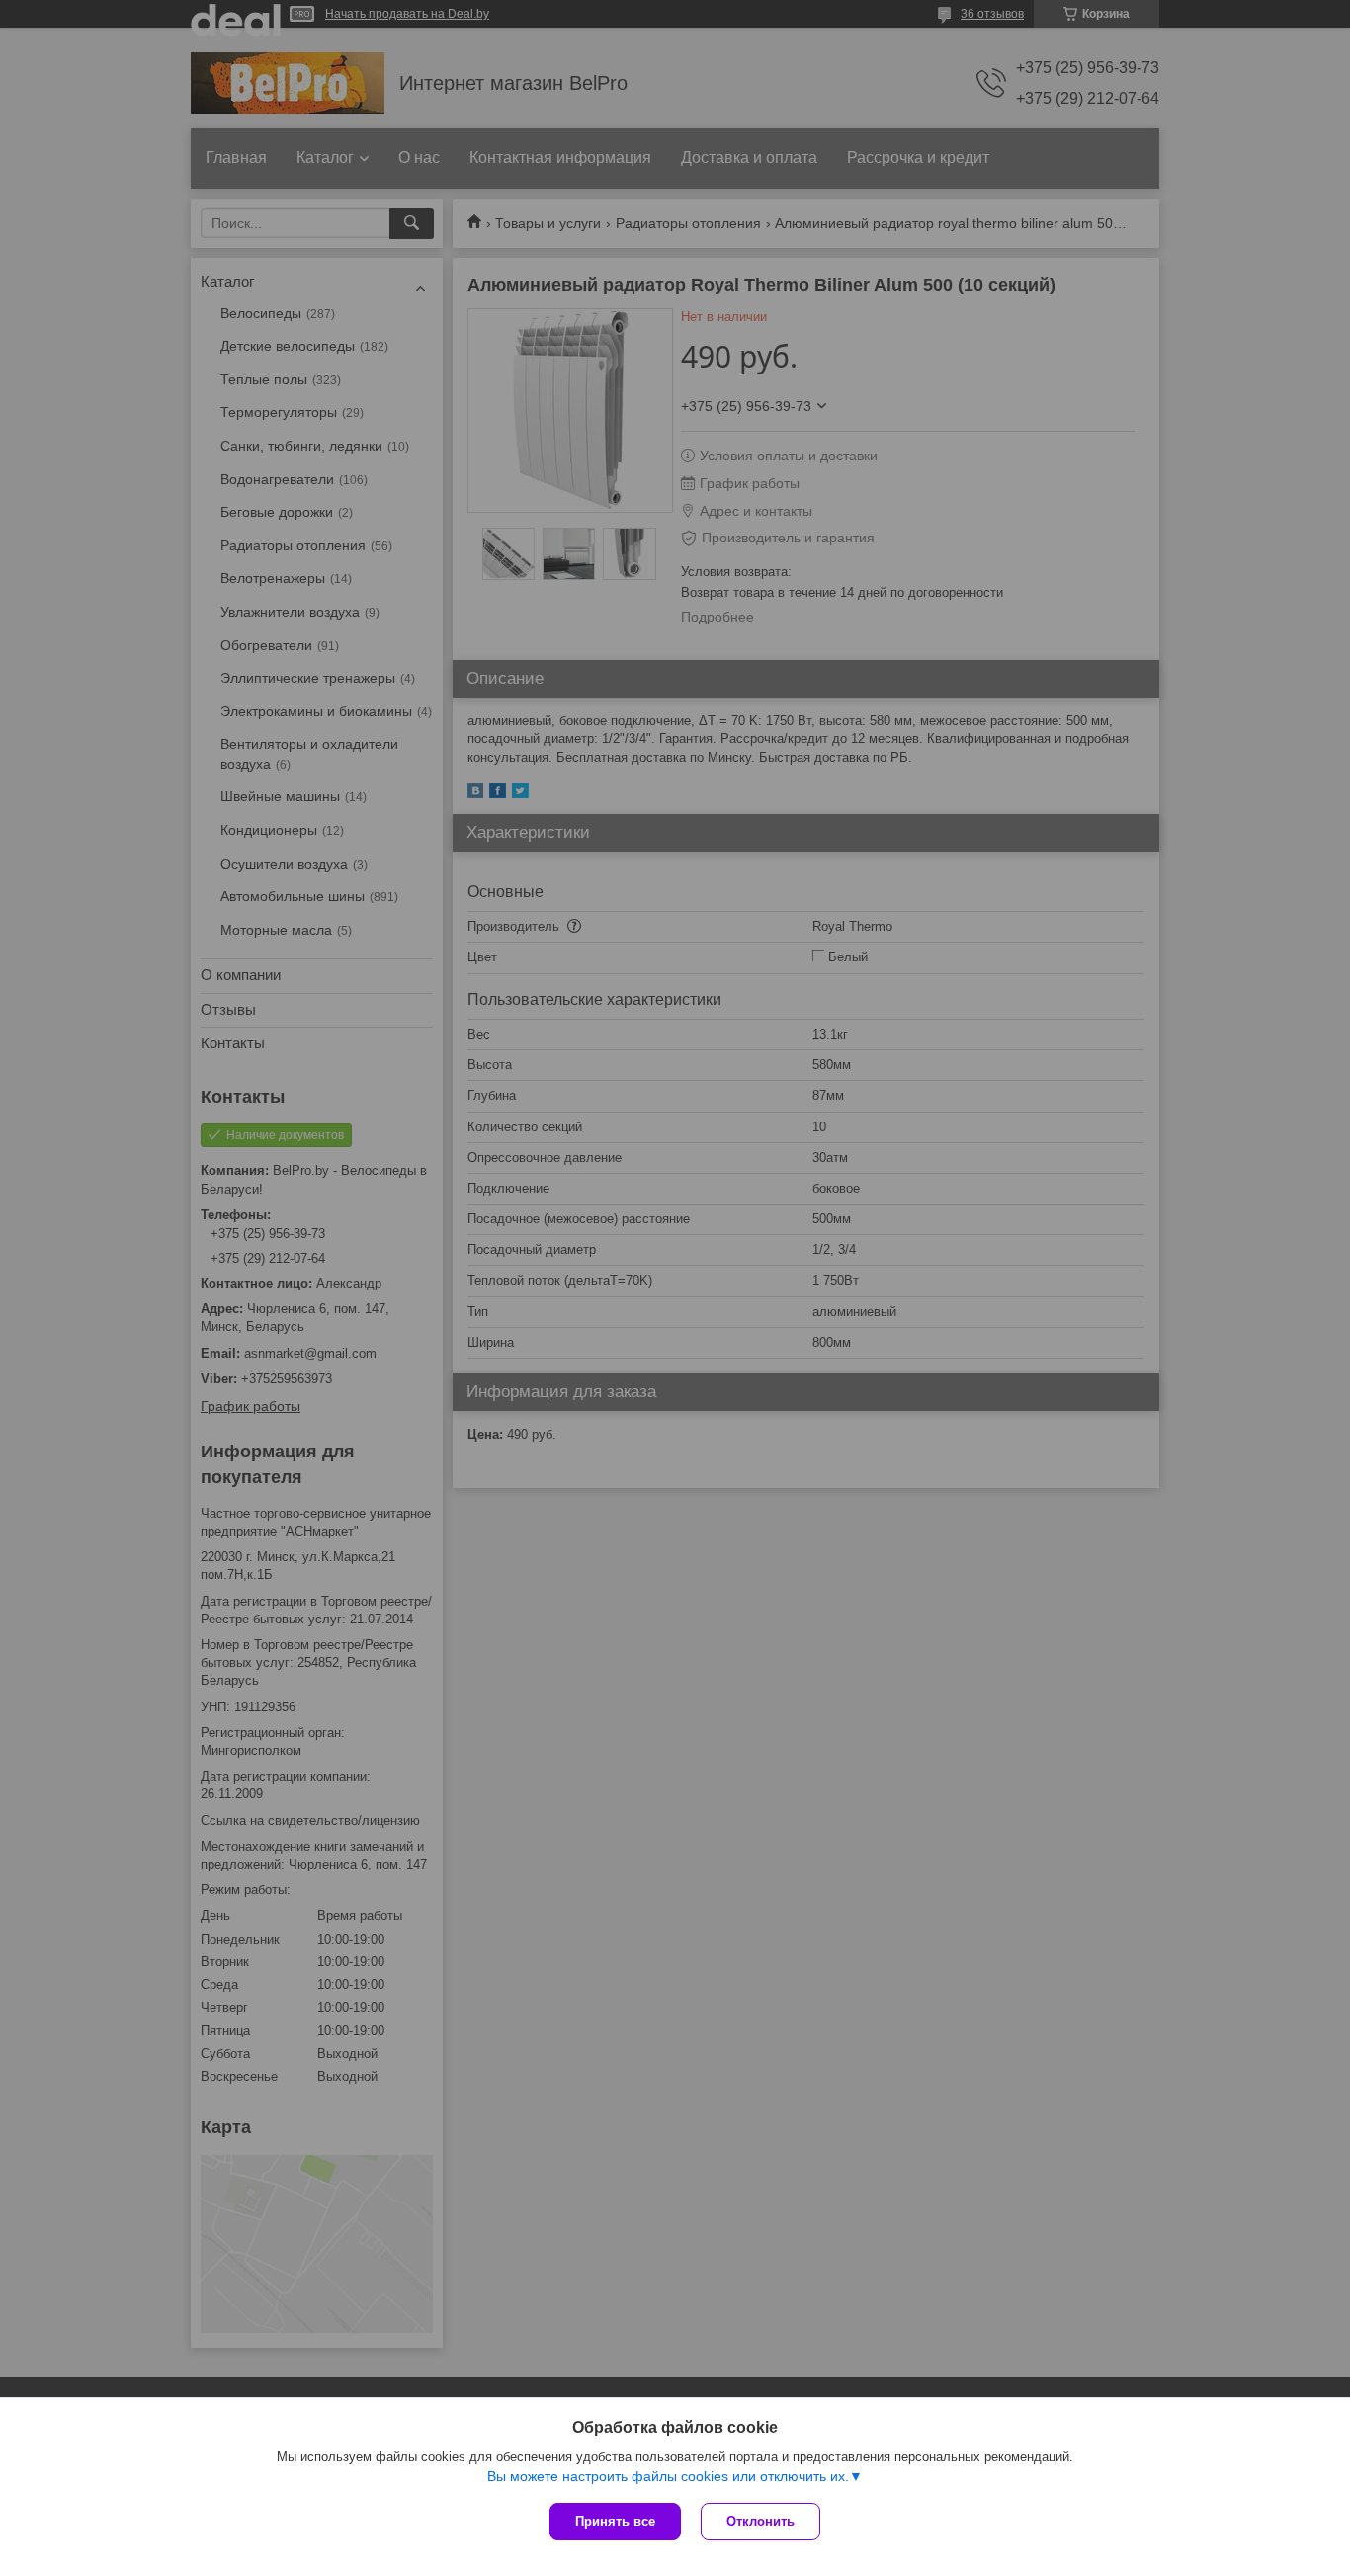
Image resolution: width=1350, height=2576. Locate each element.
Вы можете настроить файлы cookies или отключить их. (668, 2476)
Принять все (615, 2521)
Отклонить (760, 2521)
